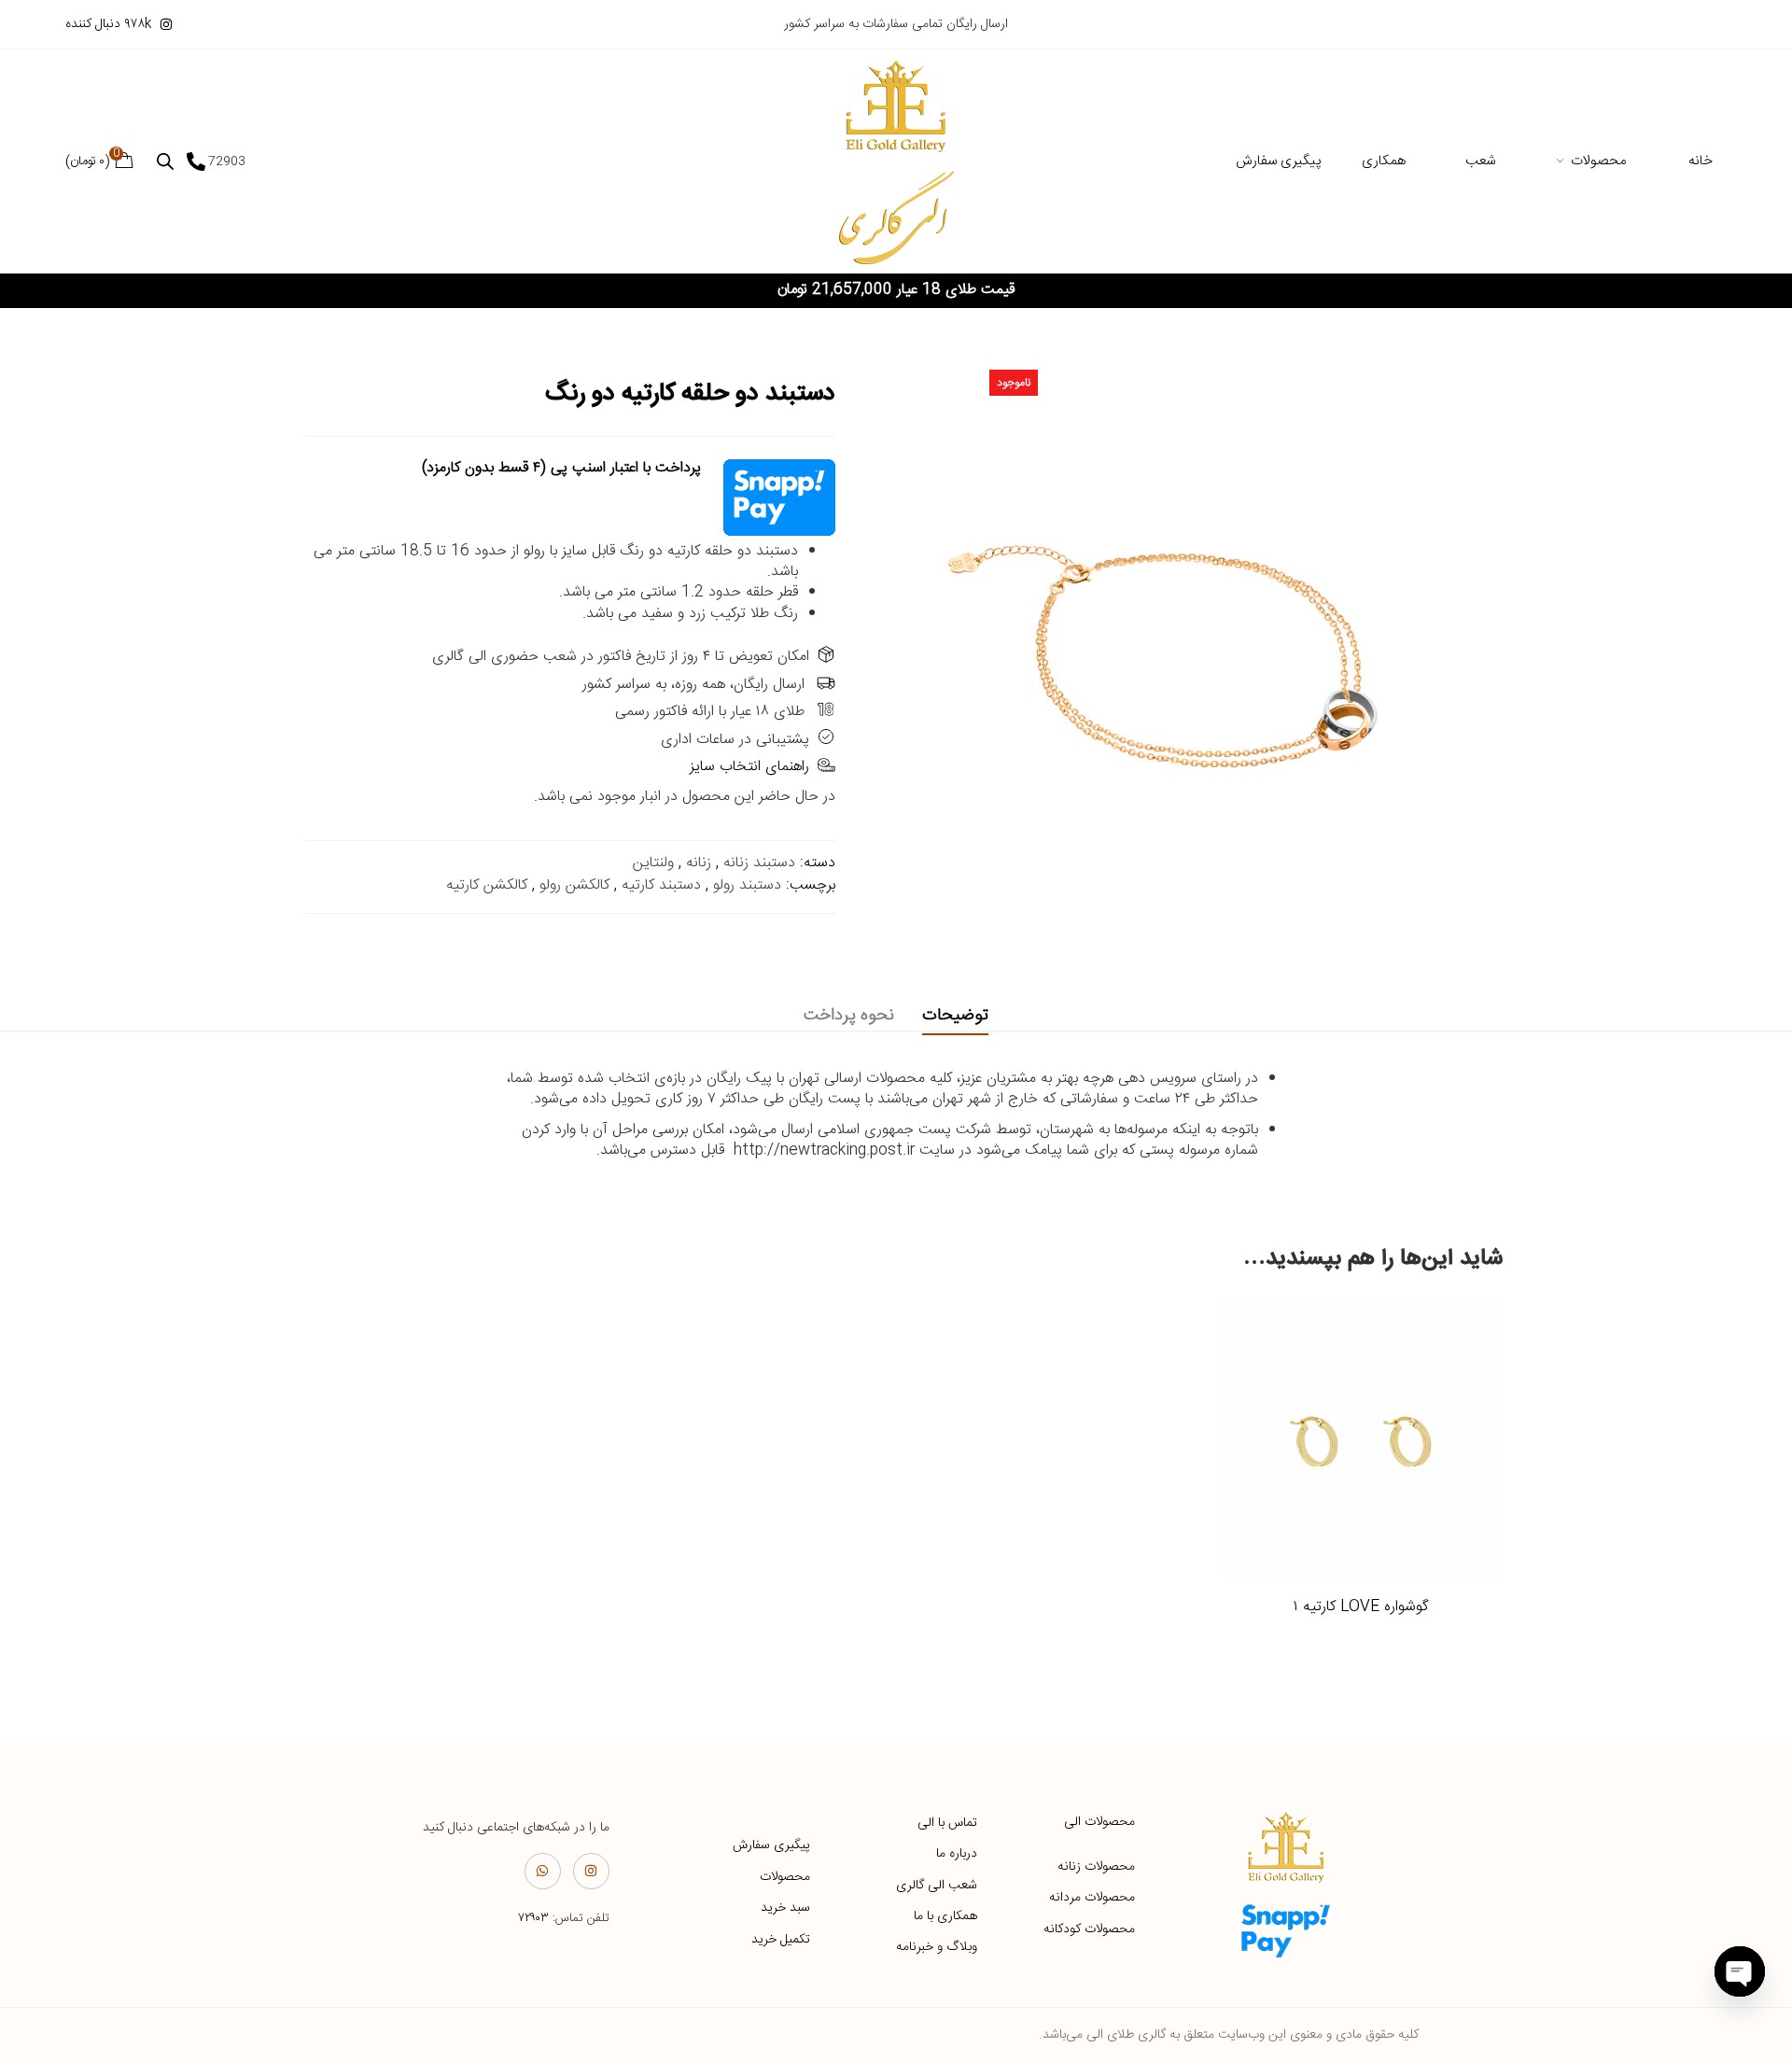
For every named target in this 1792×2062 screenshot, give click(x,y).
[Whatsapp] (543, 1871)
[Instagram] (591, 1871)
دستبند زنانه (759, 863)
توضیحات (955, 1016)
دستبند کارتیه (661, 885)
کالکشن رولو (574, 885)
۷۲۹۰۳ (533, 1918)
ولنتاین (653, 863)
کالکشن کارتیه (487, 885)
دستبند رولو (747, 885)
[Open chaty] (1740, 1971)
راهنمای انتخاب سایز (749, 767)
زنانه (699, 863)
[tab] (955, 1016)
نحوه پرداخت (849, 1016)
